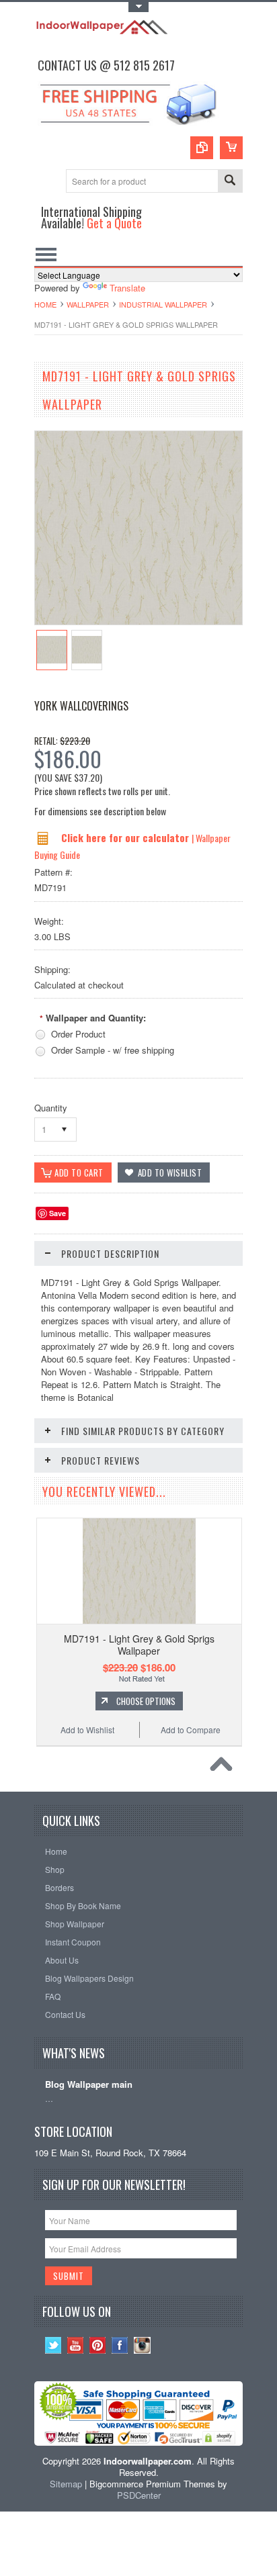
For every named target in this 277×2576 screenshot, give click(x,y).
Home (45, 304)
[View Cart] (231, 148)
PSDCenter (139, 2495)
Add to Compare (191, 1730)
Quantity (51, 1108)
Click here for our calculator (126, 837)
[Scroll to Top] (225, 1767)
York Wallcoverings (81, 706)
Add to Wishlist (87, 1730)
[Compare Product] (202, 148)
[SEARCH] (230, 182)
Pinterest (98, 2345)
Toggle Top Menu (138, 7)
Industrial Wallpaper (163, 304)
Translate (127, 288)
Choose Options (146, 1701)
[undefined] (138, 621)
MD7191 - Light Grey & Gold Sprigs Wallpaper (139, 1645)
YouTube (76, 2345)
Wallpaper (88, 304)
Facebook (120, 2345)
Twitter (53, 2345)
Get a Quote (114, 223)
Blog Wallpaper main (89, 2085)
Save (57, 1213)
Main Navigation (46, 254)
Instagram (142, 2345)
